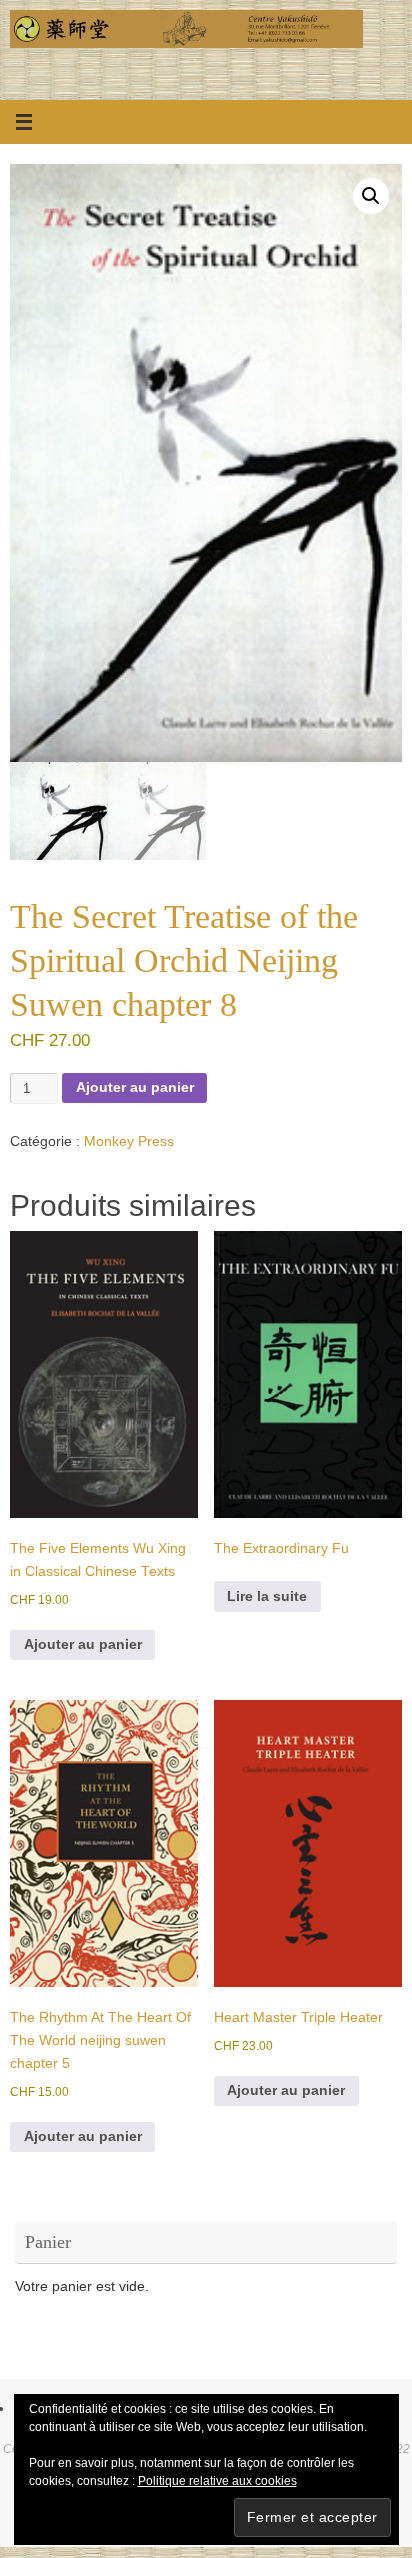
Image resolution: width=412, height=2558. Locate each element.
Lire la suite (267, 1596)
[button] (371, 196)
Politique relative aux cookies (217, 2481)
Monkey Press (129, 1141)
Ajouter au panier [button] (83, 1644)
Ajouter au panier (135, 1087)
